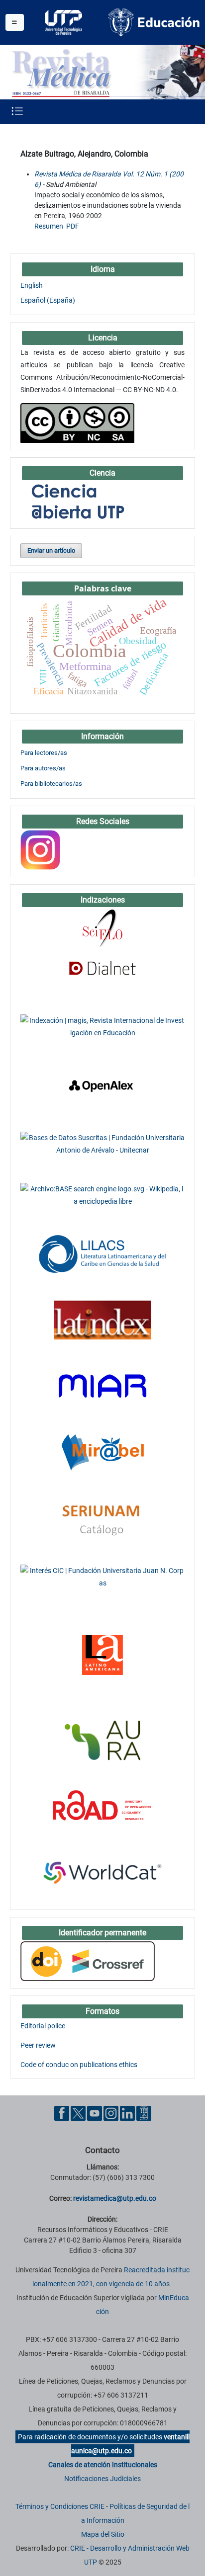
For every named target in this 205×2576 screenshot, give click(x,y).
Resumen (49, 226)
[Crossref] (88, 1961)
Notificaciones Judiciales (102, 2479)
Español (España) (48, 300)
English (32, 285)
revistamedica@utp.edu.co (115, 2198)
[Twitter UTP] (78, 2113)
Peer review (38, 2045)
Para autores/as (43, 768)
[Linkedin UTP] (127, 2113)
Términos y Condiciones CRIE (60, 2506)
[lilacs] (102, 1253)
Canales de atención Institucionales (103, 2465)
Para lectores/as (44, 753)
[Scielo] (102, 928)
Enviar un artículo (51, 550)
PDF (73, 226)
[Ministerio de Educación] (154, 22)
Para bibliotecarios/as (51, 784)
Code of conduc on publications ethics (79, 2065)
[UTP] (65, 22)
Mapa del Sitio (103, 2534)
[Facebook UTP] (62, 2113)
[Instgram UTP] (111, 2113)
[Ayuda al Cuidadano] (144, 2113)
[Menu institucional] (15, 22)
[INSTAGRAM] (40, 849)
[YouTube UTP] (95, 2113)
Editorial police (43, 2026)
